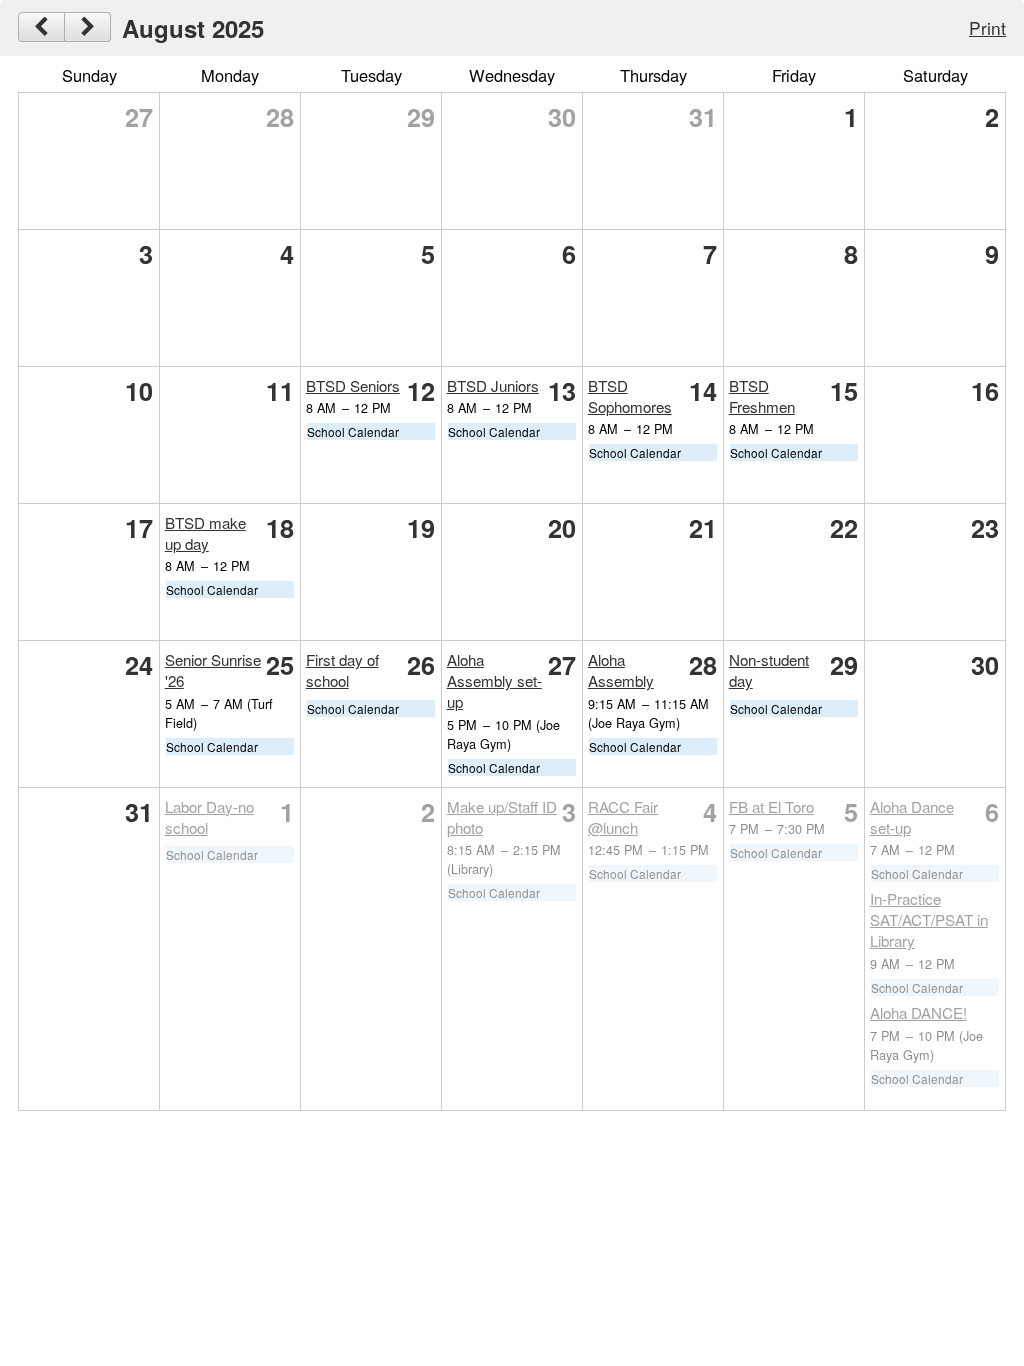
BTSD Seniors (353, 385)
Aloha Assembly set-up (494, 680)
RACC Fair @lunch (623, 817)
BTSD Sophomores (630, 396)
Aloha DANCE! (918, 1012)
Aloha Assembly (621, 670)
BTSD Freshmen (762, 396)
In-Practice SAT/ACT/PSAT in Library (929, 919)
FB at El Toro (771, 806)
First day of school (342, 670)
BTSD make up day (205, 533)
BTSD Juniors (493, 385)
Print (987, 27)
